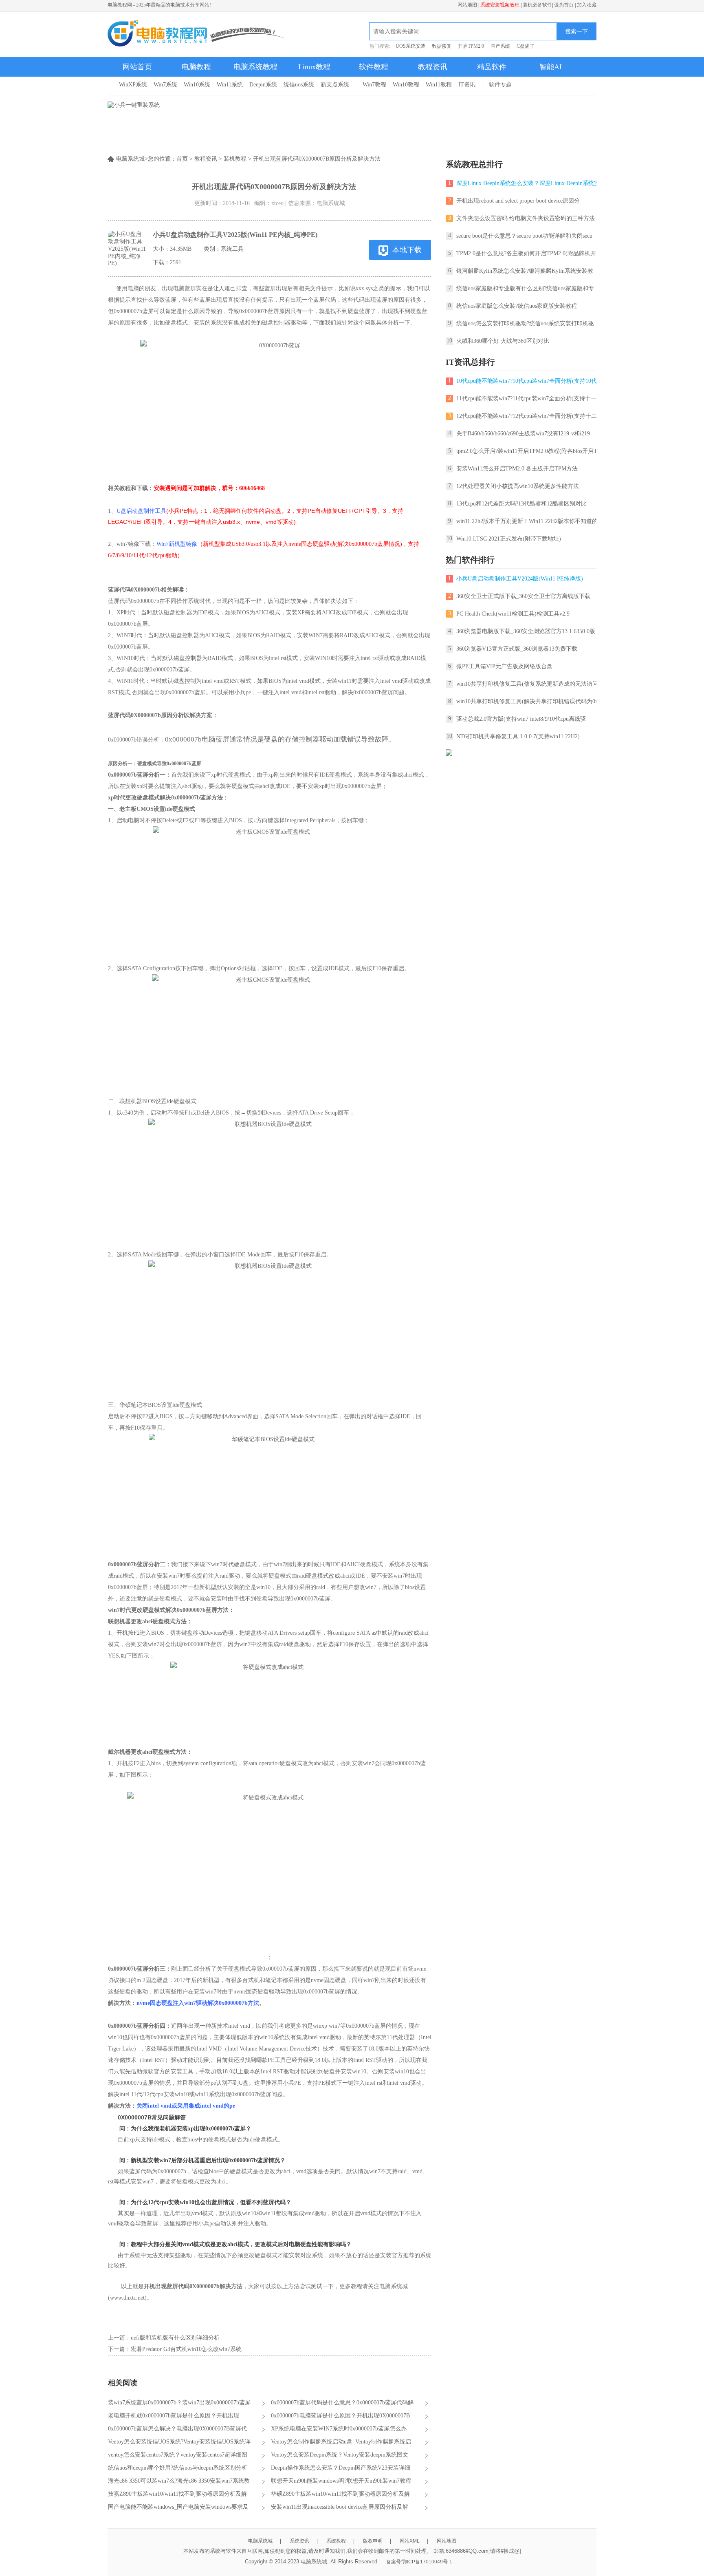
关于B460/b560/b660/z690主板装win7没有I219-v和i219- (524, 434)
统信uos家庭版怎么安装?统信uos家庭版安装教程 (517, 306)
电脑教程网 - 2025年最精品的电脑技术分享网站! (159, 5)
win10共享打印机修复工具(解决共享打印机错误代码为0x (527, 701)
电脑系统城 (260, 2541)
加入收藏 (587, 5)
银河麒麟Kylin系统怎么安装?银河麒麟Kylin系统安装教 (525, 271)
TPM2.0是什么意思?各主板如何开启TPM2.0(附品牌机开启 (529, 253)
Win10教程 (406, 85)
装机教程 (235, 159)
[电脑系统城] (197, 34)
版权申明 (373, 2541)
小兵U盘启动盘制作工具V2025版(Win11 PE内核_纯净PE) (235, 235)
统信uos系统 (299, 85)
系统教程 (336, 2541)
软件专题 (500, 85)
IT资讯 (467, 85)
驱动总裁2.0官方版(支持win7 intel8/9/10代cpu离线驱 (521, 719)
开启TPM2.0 (471, 46)
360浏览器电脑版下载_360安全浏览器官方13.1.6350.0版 (526, 631)
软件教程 (374, 67)
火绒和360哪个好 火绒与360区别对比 (503, 341)
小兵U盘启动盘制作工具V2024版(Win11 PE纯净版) (520, 579)
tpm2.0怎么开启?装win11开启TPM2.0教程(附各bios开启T (527, 451)
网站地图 (467, 5)
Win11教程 (439, 85)
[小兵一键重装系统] (134, 105)
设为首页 (564, 5)
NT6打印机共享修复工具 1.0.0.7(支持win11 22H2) (518, 736)
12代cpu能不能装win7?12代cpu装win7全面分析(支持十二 (527, 416)
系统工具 (232, 249)
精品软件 (492, 67)
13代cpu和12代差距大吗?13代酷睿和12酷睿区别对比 (521, 504)
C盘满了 (526, 46)
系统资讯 (299, 2541)
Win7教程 (374, 85)
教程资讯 (433, 67)
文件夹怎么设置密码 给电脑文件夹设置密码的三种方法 (526, 218)
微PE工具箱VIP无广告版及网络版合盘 (504, 666)
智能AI (551, 67)
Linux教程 (314, 67)
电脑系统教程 (255, 67)
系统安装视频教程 (500, 5)
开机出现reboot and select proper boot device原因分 (518, 201)
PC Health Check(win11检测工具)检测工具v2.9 (513, 614)
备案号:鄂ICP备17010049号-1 (419, 2562)
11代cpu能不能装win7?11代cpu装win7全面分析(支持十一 (526, 398)
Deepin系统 (263, 85)
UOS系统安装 (410, 46)
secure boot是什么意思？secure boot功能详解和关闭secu (524, 236)
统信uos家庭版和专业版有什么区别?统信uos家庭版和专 (525, 288)
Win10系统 (197, 85)
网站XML (410, 2541)
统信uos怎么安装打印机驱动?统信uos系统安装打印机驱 (525, 323)
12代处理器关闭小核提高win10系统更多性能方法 (518, 486)
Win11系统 (230, 85)
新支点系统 (335, 85)
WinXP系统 (133, 85)
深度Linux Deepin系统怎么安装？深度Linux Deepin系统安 (528, 183)
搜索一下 (576, 31)
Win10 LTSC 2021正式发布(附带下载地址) (509, 539)
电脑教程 (196, 67)
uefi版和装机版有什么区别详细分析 (175, 2338)
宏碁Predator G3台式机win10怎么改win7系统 (186, 2349)
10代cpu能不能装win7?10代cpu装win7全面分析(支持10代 (527, 381)
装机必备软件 (537, 5)
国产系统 (500, 46)
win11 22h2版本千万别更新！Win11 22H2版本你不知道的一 (530, 521)
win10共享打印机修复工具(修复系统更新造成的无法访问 (527, 684)
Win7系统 (165, 85)
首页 (182, 159)
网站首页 (137, 67)
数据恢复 (442, 46)
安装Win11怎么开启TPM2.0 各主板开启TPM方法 (517, 469)
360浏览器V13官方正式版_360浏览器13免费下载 (517, 649)
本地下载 (407, 250)
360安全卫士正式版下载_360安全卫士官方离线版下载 (523, 596)
